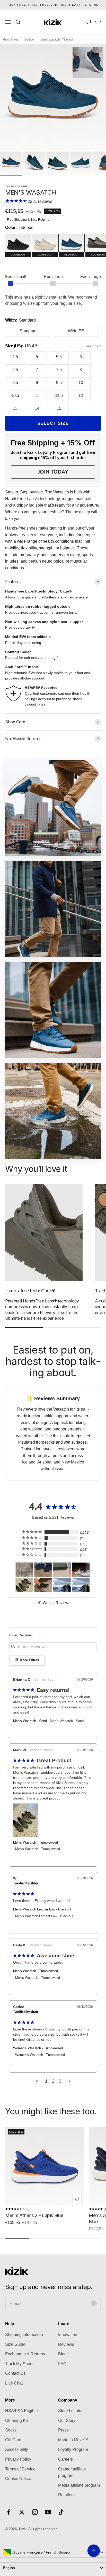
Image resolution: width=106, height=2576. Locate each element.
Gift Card (13, 2440)
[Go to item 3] (57, 163)
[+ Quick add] (77, 2199)
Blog (62, 2354)
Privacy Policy (18, 2459)
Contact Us (15, 2373)
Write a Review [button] (55, 1603)
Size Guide (15, 2344)
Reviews (66, 2344)
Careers (65, 2459)
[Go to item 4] (81, 163)
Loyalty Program (73, 2449)
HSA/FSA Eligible (21, 2411)
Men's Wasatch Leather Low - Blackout (42, 1909)
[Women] (24, 1570)
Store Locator (70, 2411)
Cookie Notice (18, 2479)
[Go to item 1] (11, 163)
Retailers (66, 2495)
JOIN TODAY (53, 472)
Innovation (68, 2335)
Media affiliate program (79, 2485)
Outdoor (30, 39)
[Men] (43, 1570)
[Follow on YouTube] (48, 2512)
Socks (11, 2430)
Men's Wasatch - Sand (30, 1721)
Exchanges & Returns (25, 2354)
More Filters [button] (29, 1660)
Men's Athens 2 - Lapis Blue (34, 2215)
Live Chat (14, 2383)
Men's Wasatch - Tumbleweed (36, 1842)
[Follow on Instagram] (35, 2512)
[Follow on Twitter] (22, 2512)
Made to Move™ (73, 2440)
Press (63, 2430)
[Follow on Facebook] (9, 2512)
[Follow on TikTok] (61, 2512)
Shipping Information (24, 2335)
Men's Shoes (11, 39)
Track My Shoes (20, 2364)
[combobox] (53, 2552)
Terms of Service (20, 2469)
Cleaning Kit (16, 2421)
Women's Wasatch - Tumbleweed (38, 2048)
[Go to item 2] (34, 163)
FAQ (62, 2364)
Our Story (67, 2421)
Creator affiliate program (72, 2472)
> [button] (70, 2081)
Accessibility (17, 2449)
